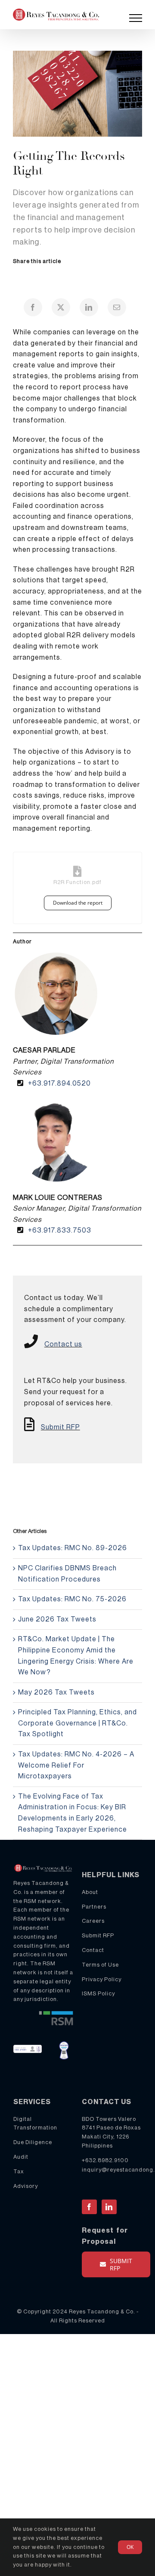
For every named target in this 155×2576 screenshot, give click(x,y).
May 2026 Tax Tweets (56, 1692)
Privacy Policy (102, 1979)
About (90, 1892)
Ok (130, 2547)
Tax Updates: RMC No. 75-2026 (72, 1599)
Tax (19, 2171)
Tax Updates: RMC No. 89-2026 (73, 1548)
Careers (93, 1921)
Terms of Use (100, 1965)
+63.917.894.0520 (59, 1083)
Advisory (26, 2186)
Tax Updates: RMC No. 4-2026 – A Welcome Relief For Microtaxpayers (76, 1765)
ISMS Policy (98, 1993)
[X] (61, 307)
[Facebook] (33, 307)
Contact (93, 1950)
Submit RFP (60, 1427)
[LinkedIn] (89, 307)
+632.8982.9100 (105, 2160)
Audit (21, 2157)
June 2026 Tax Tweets (57, 1619)
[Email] (117, 307)
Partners (94, 1907)
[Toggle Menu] (136, 18)
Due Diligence (33, 2142)
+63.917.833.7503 (60, 1230)
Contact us (63, 1344)
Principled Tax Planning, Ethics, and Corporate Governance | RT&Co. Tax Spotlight (77, 1723)
